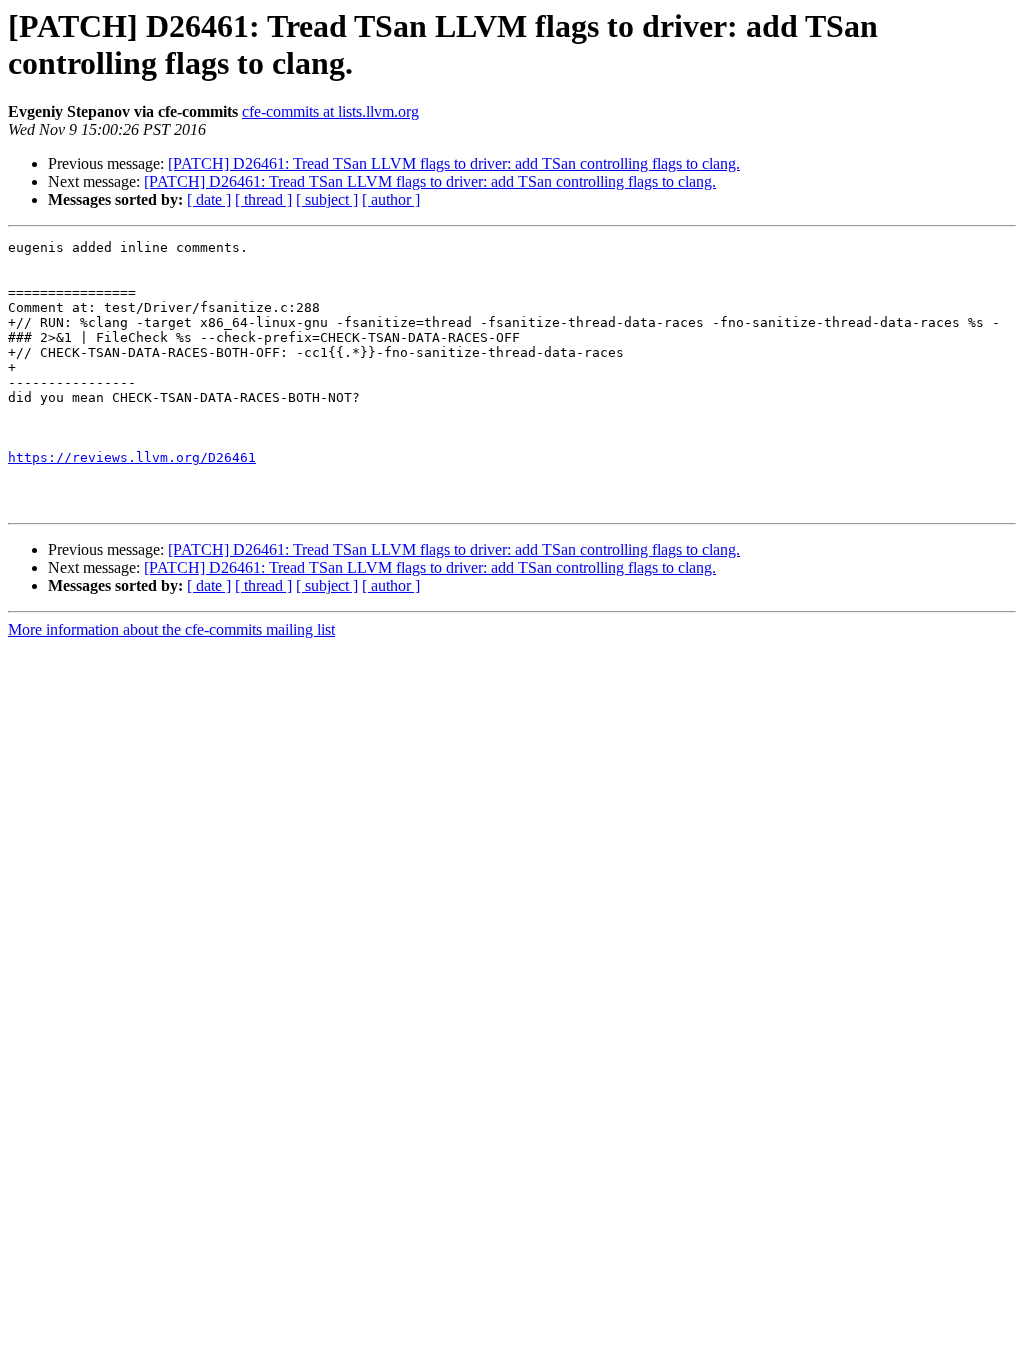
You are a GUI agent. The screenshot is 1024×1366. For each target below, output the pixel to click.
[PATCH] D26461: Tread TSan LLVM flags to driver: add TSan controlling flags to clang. (454, 163)
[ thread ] (263, 199)
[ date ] (209, 199)
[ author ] (391, 199)
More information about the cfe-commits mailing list (171, 629)
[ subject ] (327, 199)
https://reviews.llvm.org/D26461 (132, 457)
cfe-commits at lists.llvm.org (330, 111)
